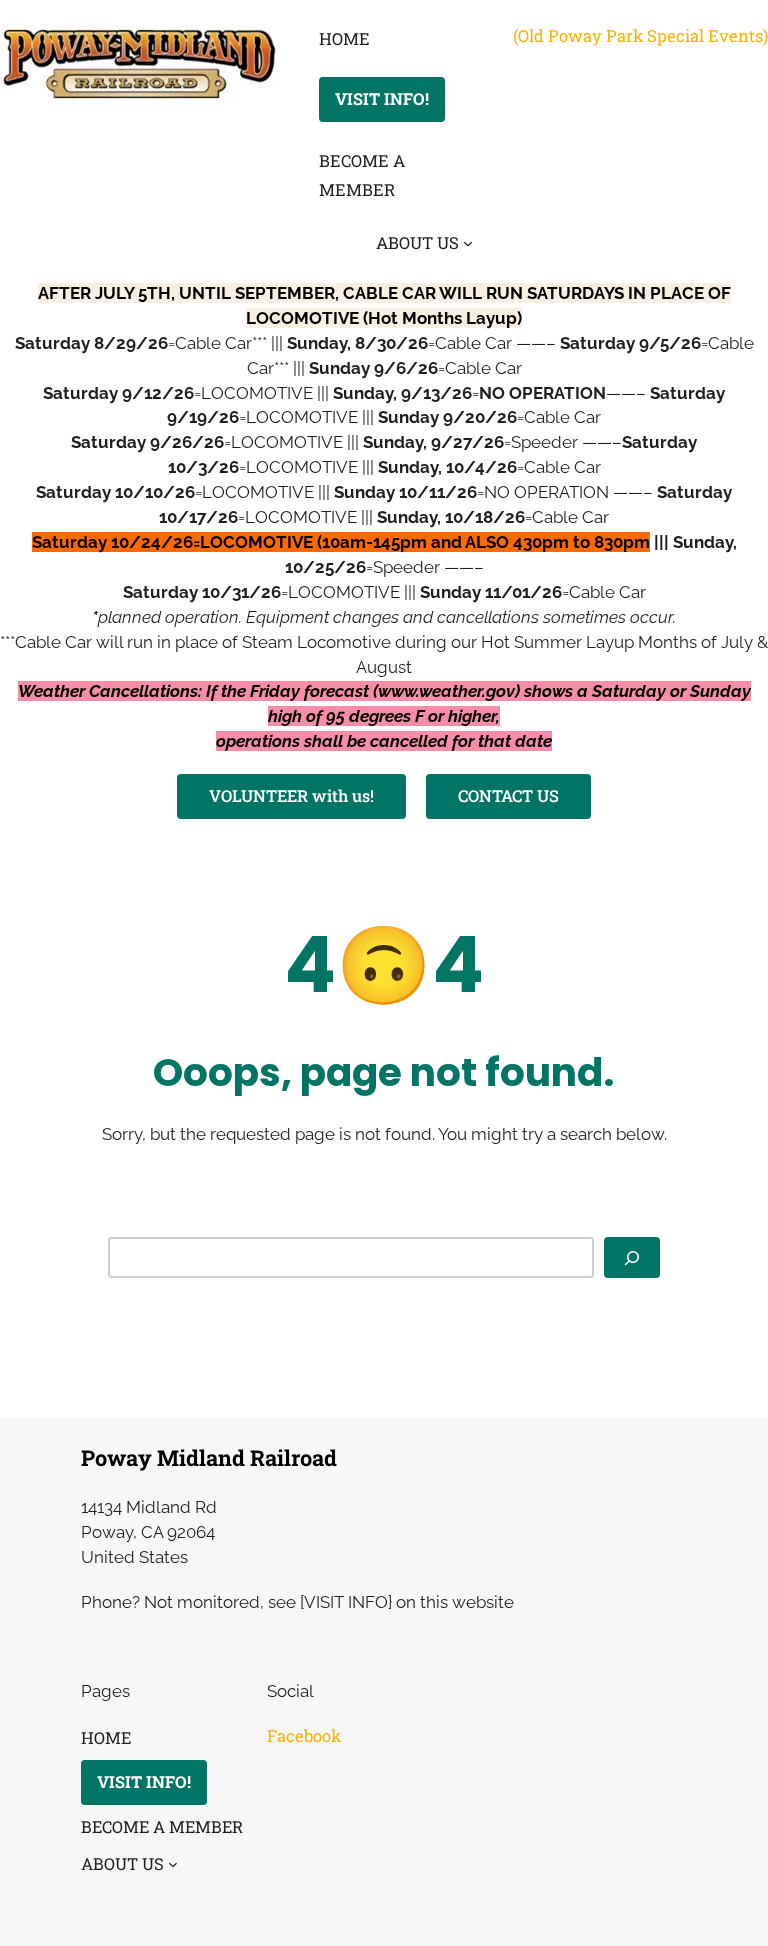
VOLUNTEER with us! (291, 795)
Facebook (304, 1735)
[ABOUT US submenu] (468, 242)
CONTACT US (508, 795)
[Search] (632, 1257)
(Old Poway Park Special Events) (640, 35)
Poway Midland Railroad (209, 1457)
